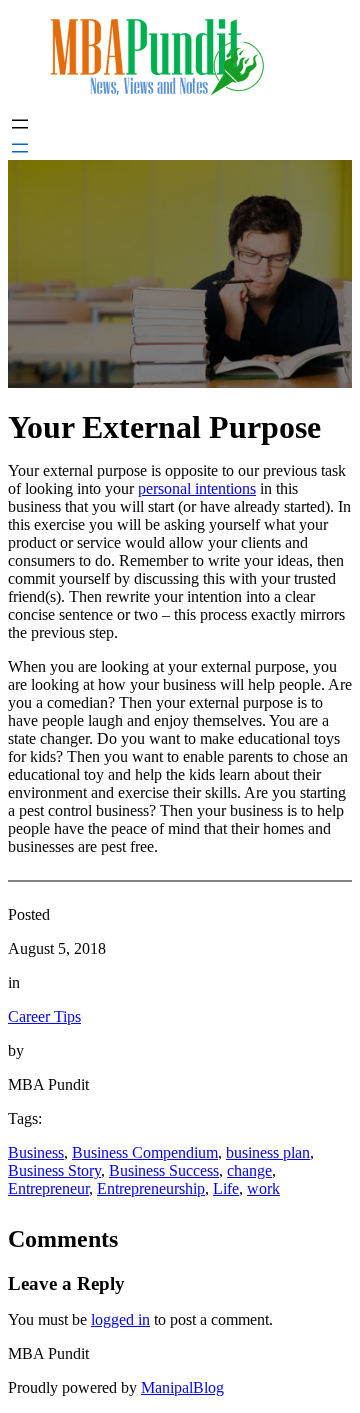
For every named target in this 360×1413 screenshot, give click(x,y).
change (249, 1170)
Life (226, 1188)
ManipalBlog (182, 1387)
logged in (120, 1319)
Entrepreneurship (151, 1188)
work (263, 1188)
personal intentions (197, 488)
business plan (268, 1152)
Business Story (54, 1170)
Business (36, 1152)
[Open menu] (20, 124)
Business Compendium (145, 1152)
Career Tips (44, 1016)
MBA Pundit (48, 1353)
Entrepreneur (48, 1188)
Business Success (164, 1170)
